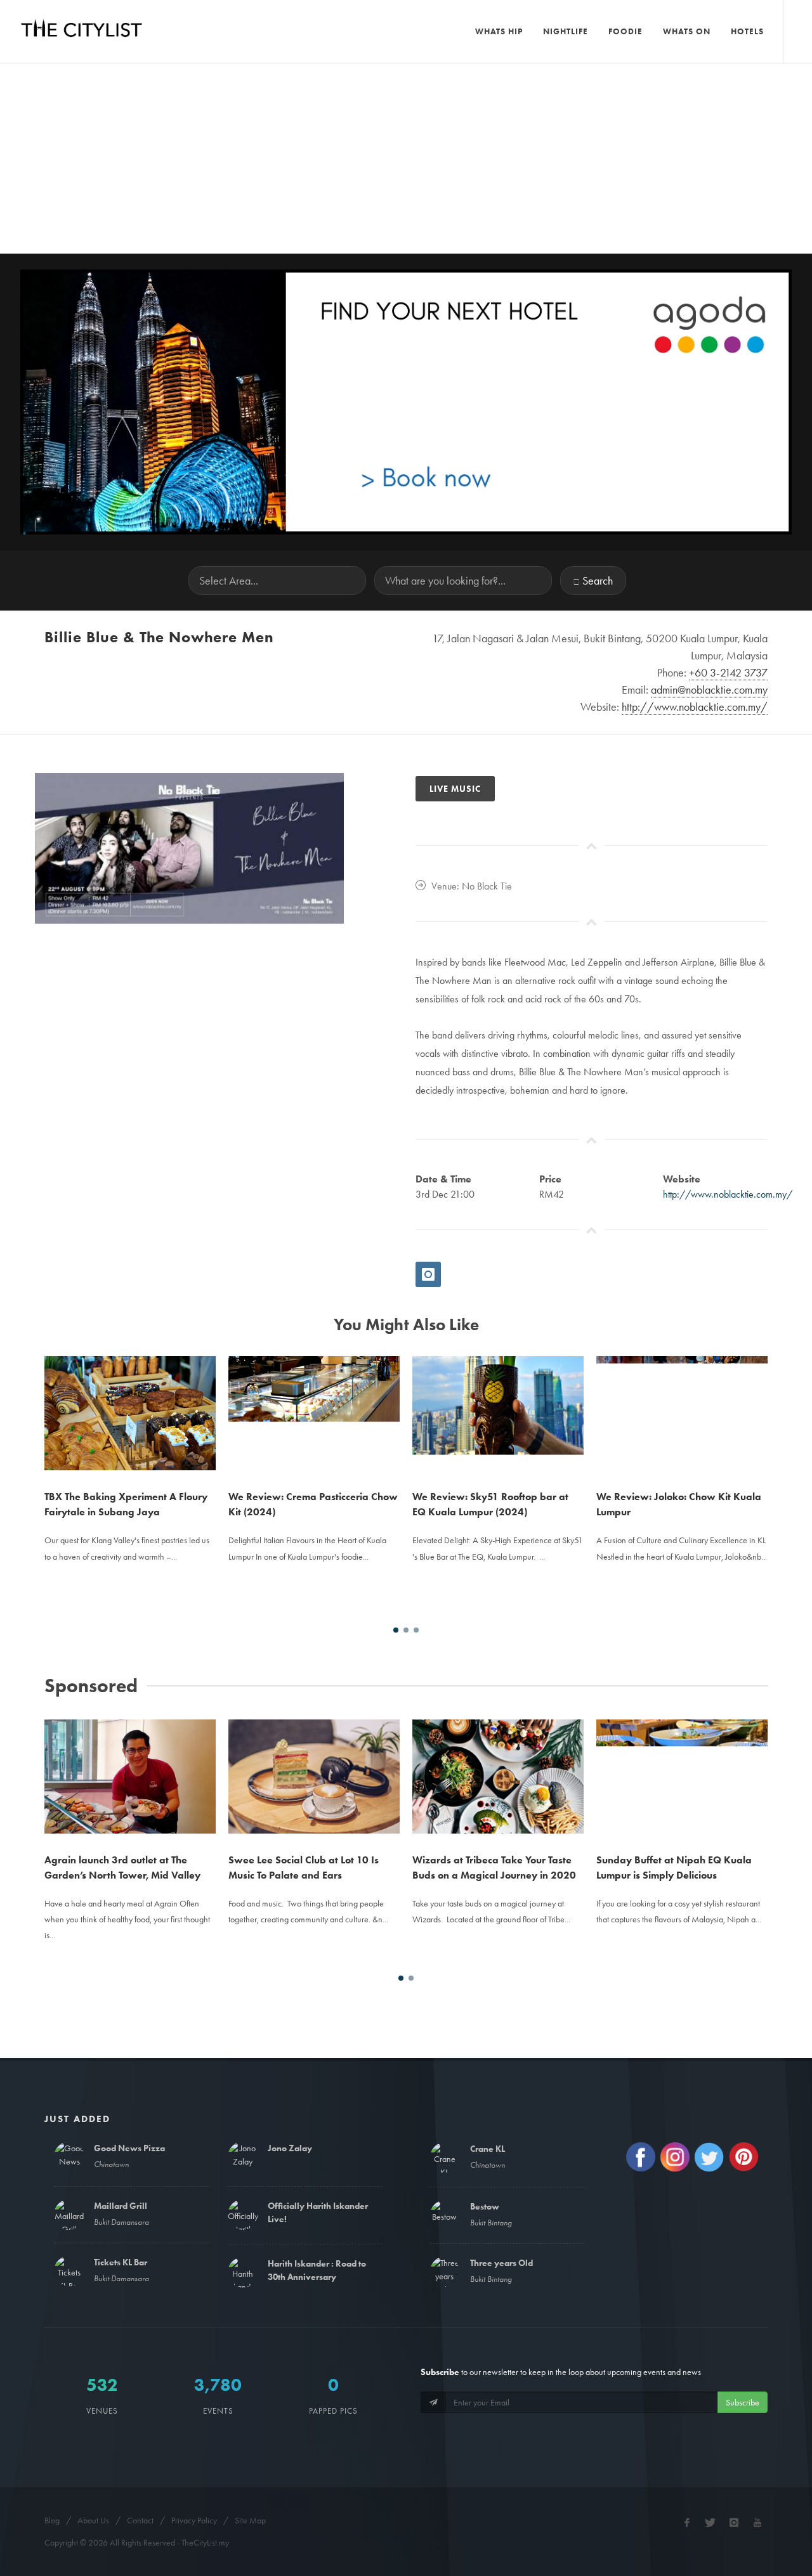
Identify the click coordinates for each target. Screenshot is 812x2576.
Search (598, 580)
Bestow (485, 2206)
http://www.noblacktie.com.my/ (728, 1194)
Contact (140, 2520)
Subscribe (743, 2402)
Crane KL (488, 2149)
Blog (52, 2520)
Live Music (455, 789)
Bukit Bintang (491, 2223)
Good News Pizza (129, 2148)
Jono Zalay (290, 2148)
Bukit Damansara (121, 2222)
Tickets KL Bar (121, 2262)
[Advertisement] (406, 159)
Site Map (250, 2520)
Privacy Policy (194, 2520)
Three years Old (501, 2263)
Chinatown (111, 2164)
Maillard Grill (121, 2206)
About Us (93, 2520)
